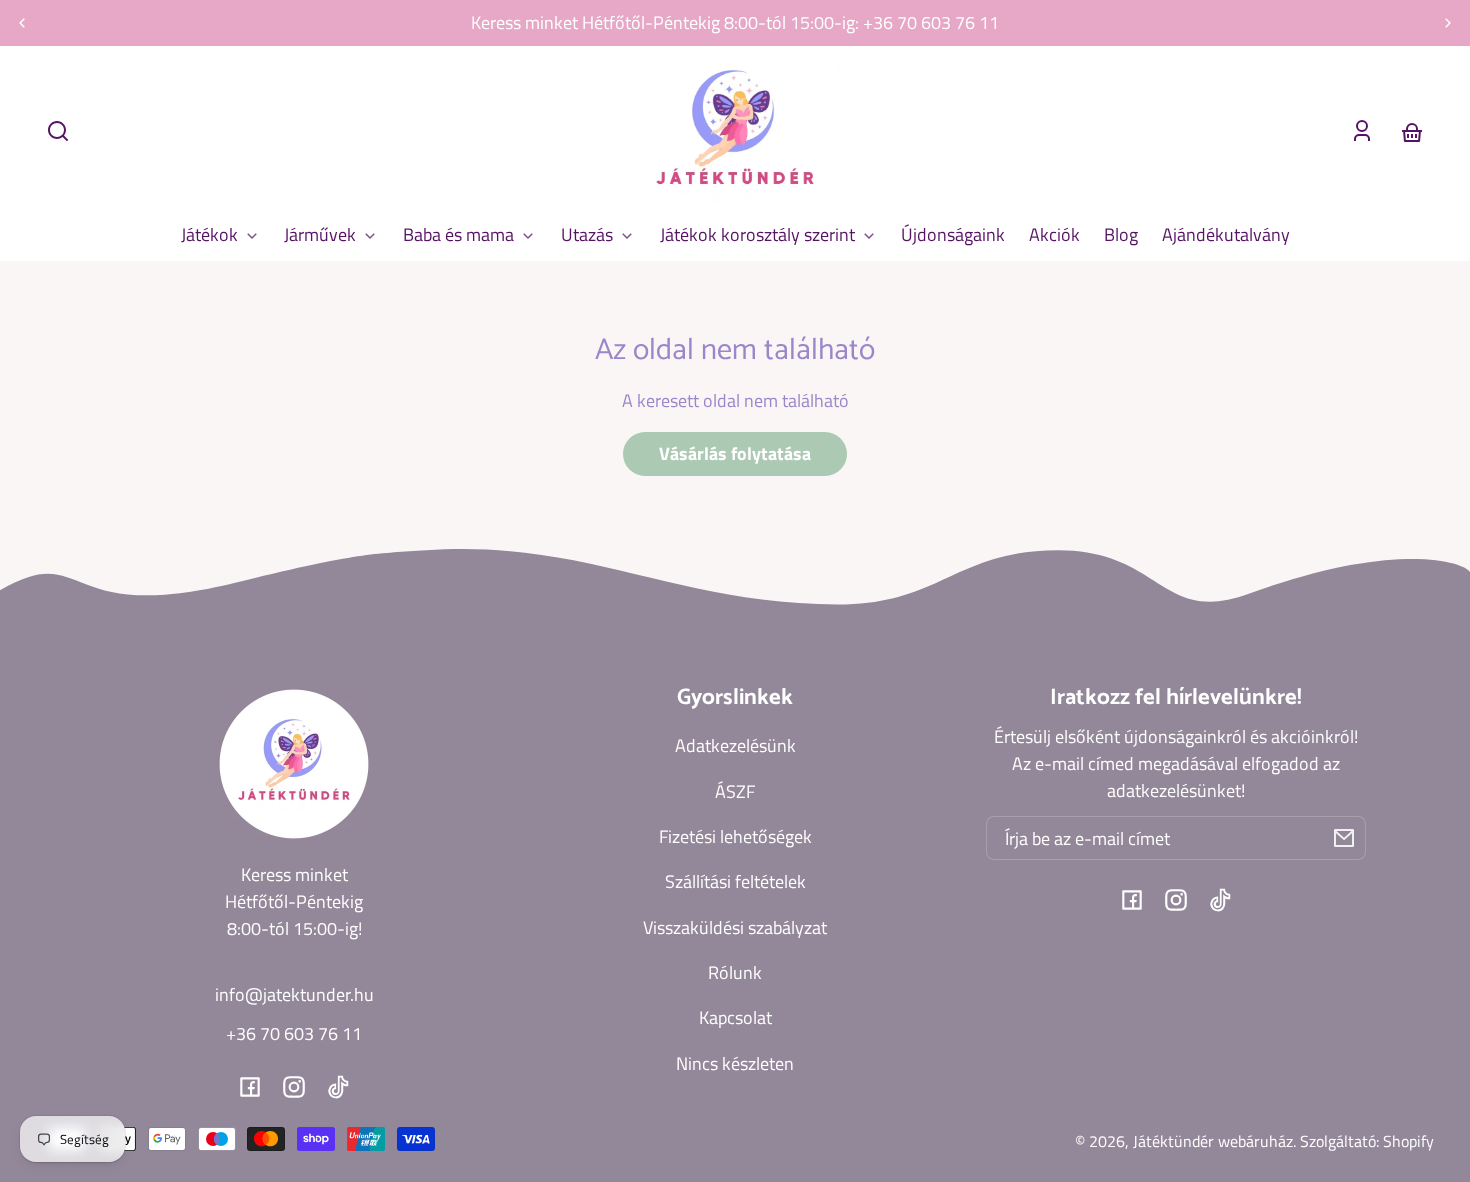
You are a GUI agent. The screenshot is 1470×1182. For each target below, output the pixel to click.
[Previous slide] (22, 23)
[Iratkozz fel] (1344, 838)
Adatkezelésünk (735, 745)
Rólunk (735, 972)
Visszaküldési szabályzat (735, 927)
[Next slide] (1448, 23)
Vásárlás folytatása (735, 453)
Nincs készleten (735, 1063)
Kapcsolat (735, 1017)
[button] (58, 131)
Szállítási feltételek (735, 881)
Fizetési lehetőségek (735, 836)
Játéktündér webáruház (1213, 1141)
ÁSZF (735, 791)
